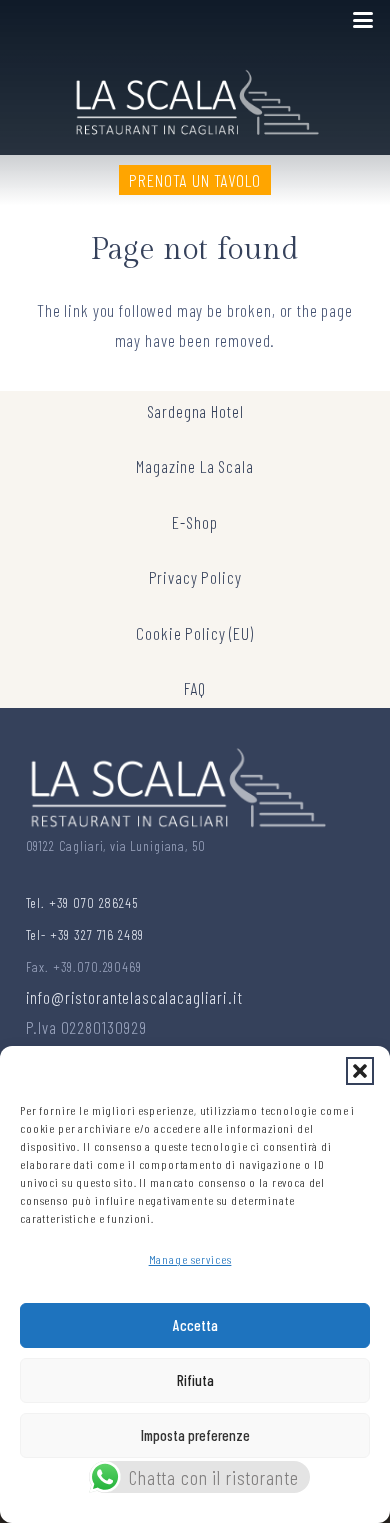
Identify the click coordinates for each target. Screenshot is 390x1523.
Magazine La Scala (194, 466)
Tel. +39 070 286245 (82, 902)
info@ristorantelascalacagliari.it (134, 997)
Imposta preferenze (195, 1435)
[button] (360, 1071)
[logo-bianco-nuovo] (195, 98)
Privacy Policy (195, 577)
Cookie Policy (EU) (194, 633)
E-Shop (194, 522)
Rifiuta (195, 1380)
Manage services (190, 1259)
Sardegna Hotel (195, 411)
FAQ (195, 688)
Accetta (195, 1325)
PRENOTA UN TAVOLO (194, 180)
